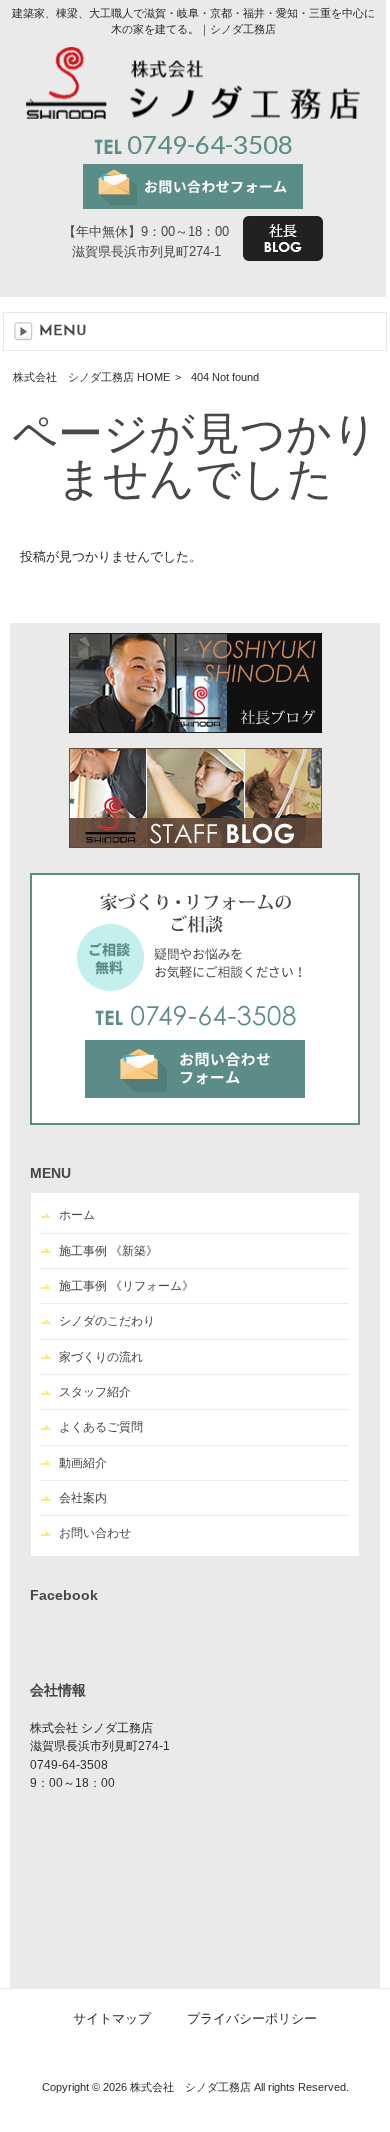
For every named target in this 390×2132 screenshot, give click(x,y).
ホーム (77, 1215)
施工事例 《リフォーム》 (126, 1286)
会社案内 (83, 1498)
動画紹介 (83, 1463)
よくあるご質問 (101, 1427)
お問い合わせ (95, 1533)
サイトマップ (112, 2018)
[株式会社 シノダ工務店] (192, 114)
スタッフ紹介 (95, 1392)
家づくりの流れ (101, 1357)
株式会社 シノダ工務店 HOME (91, 377)
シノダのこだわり (107, 1321)
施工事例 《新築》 (108, 1251)
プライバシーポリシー (252, 2018)
